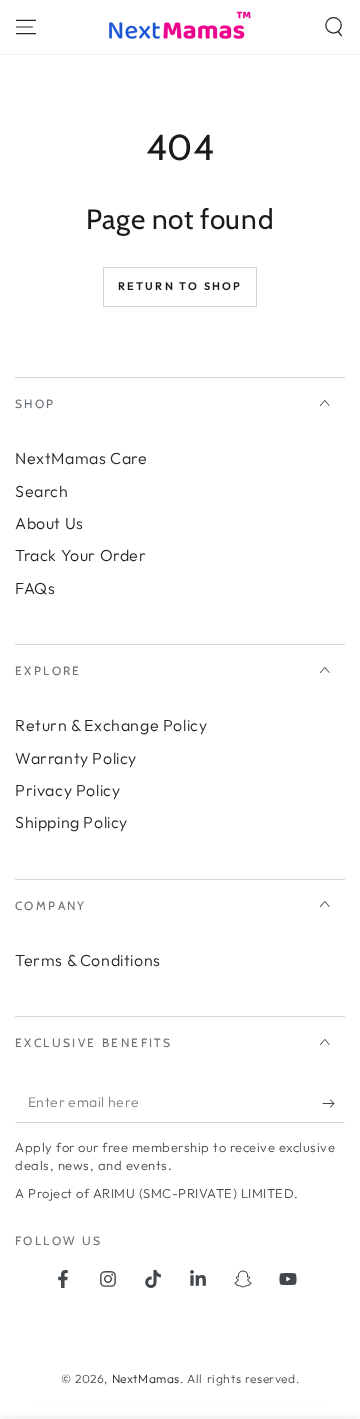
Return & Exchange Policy (111, 725)
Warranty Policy (76, 758)
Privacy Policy (67, 790)
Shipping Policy (71, 822)
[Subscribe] (333, 1103)
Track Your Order (81, 555)
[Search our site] (334, 27)
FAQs (35, 588)
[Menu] (26, 27)
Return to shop (180, 286)
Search (42, 491)
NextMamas (146, 1378)
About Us (49, 523)
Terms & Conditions (88, 960)
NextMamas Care (81, 458)
